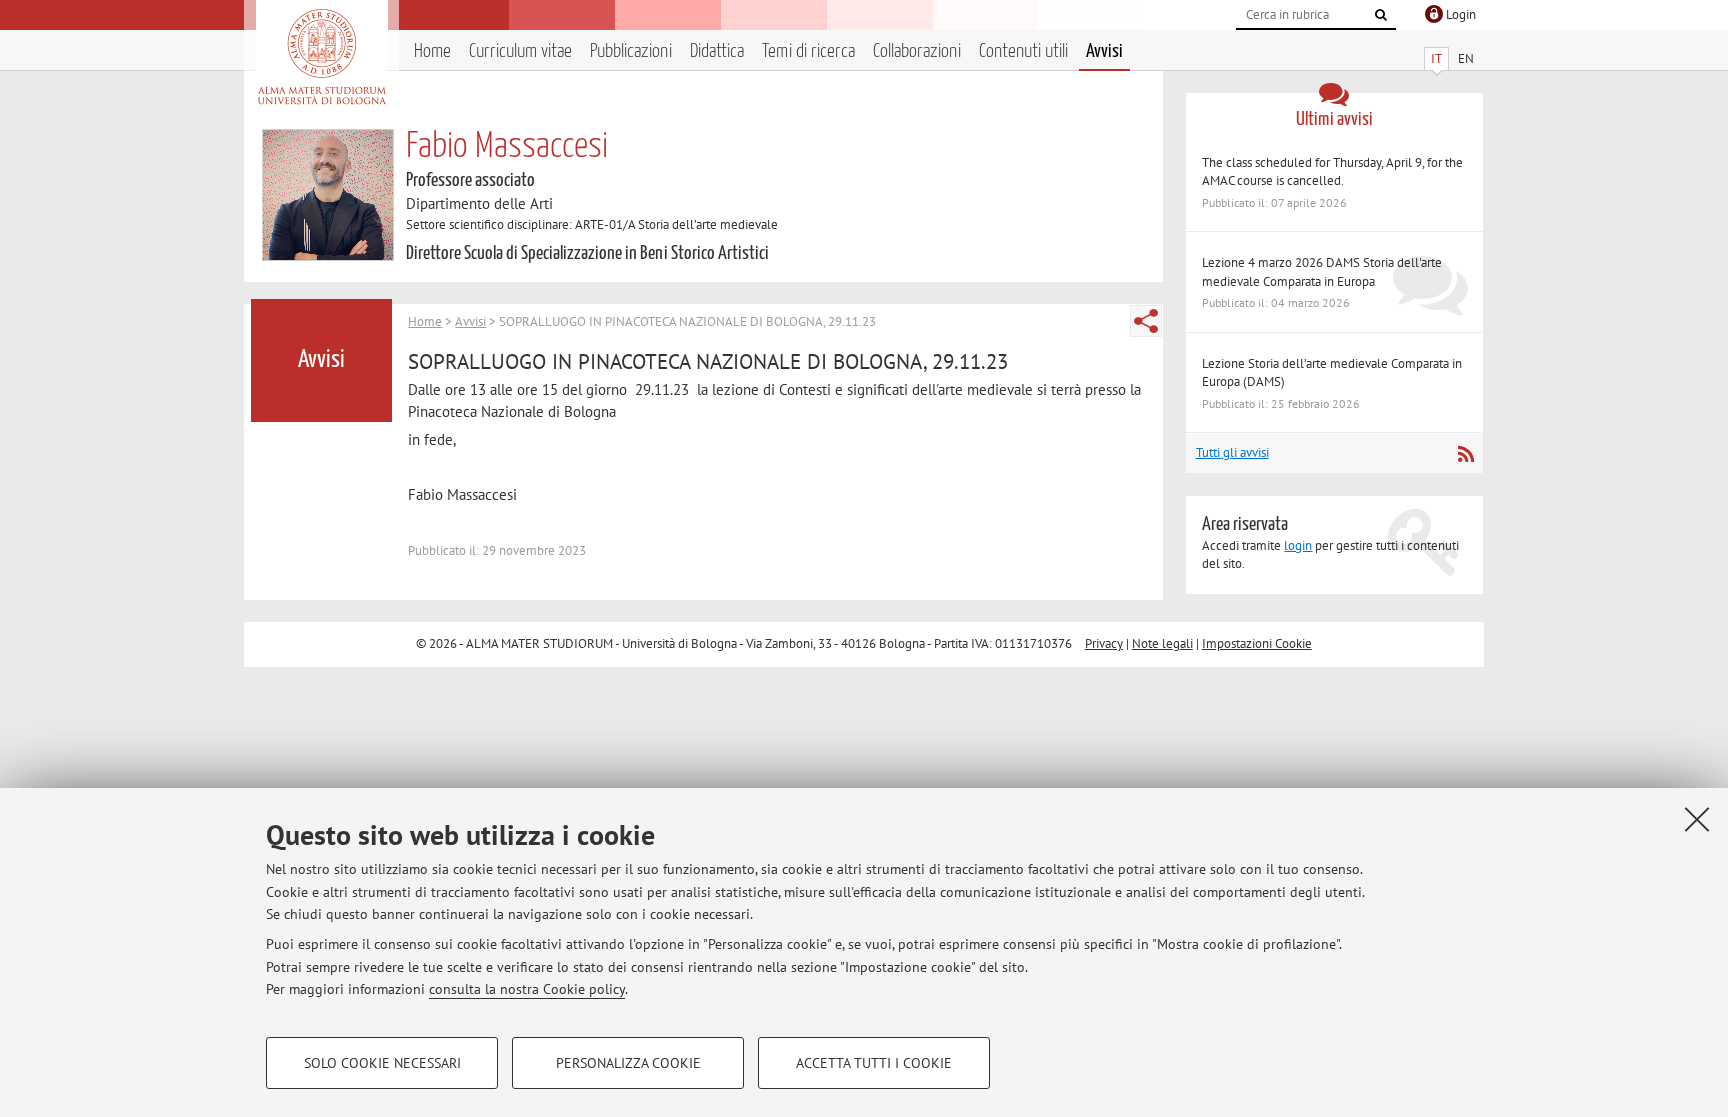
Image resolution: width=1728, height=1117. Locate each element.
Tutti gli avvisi (1232, 452)
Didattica (717, 51)
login (1298, 545)
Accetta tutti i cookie (874, 1063)
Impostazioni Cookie (1257, 643)
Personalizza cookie (628, 1063)
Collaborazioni (917, 51)
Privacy (1104, 643)
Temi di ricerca (808, 51)
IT (1436, 58)
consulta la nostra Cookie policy (527, 989)
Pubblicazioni (631, 51)
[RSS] (1465, 454)
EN (1466, 58)
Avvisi (1104, 51)
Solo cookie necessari (382, 1063)
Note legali (1162, 643)
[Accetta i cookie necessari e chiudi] (1697, 819)
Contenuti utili (1023, 51)
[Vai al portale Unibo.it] (321, 57)
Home (432, 51)
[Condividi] (1146, 321)
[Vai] (1381, 15)
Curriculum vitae (520, 51)
